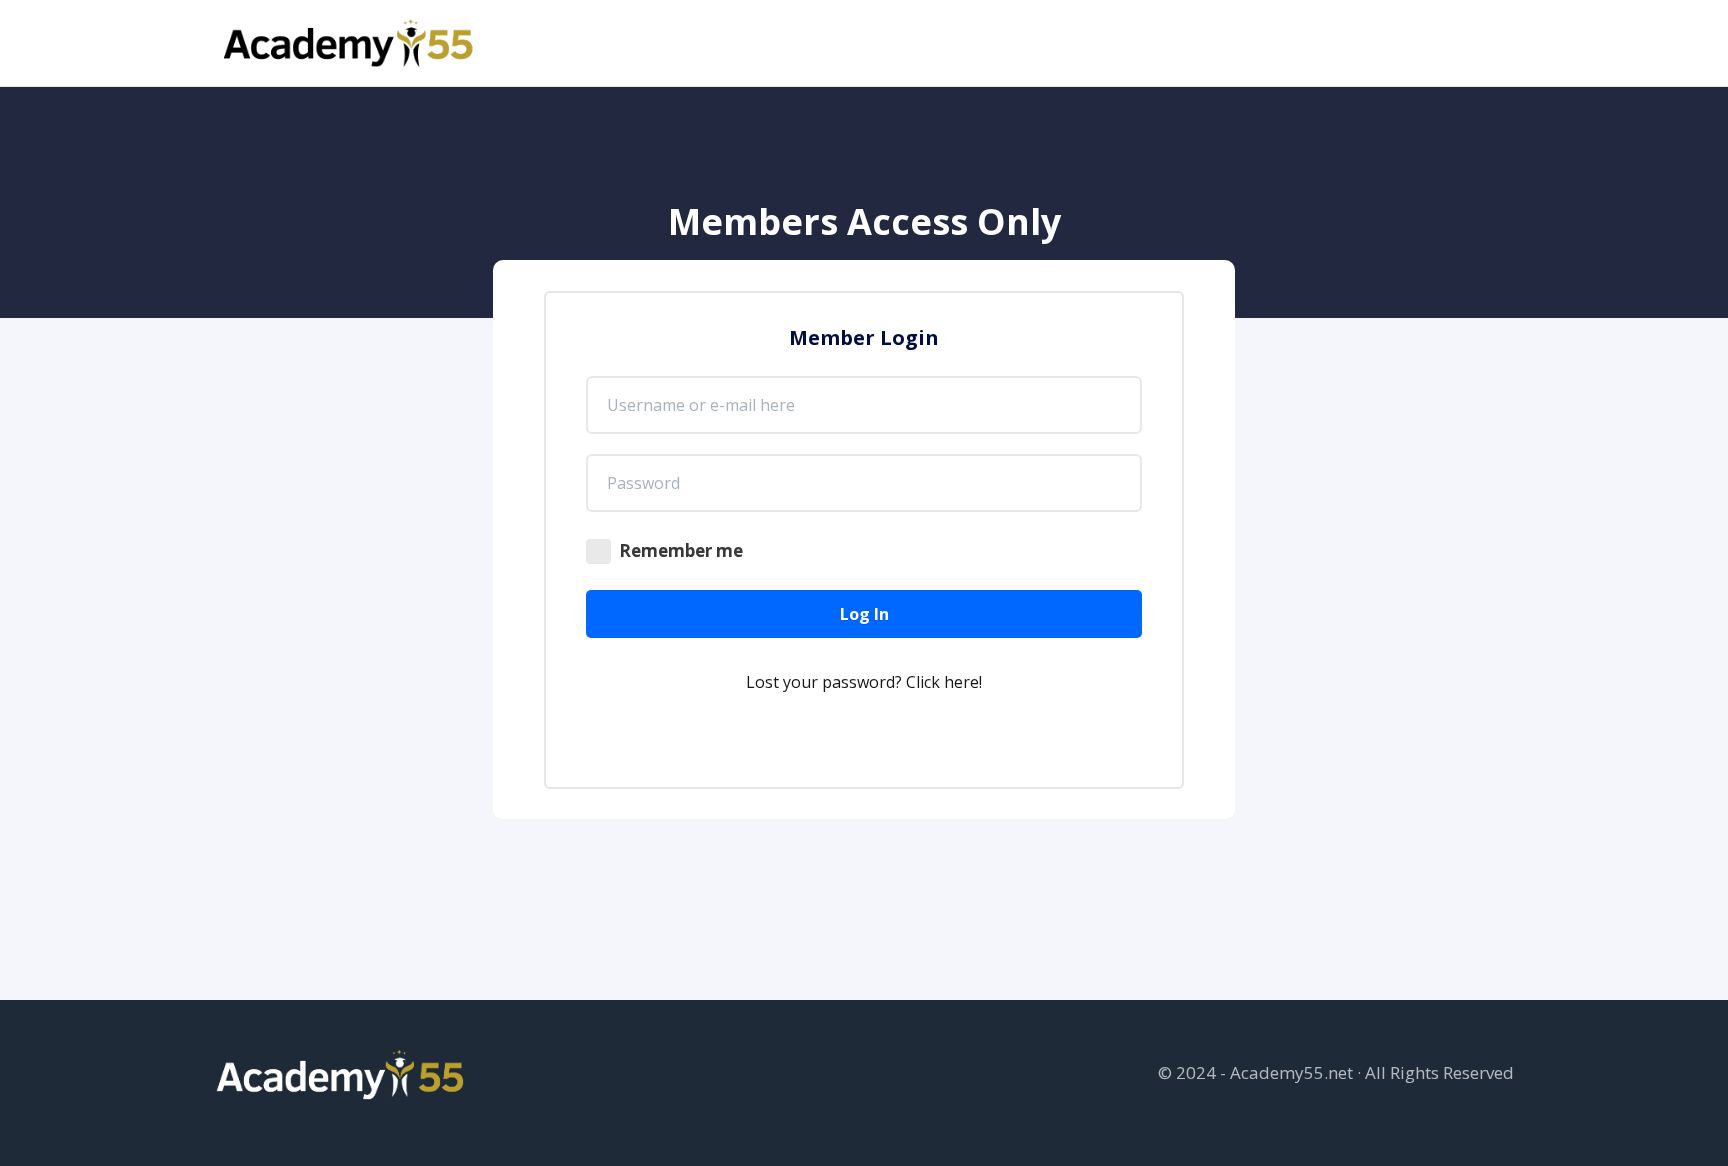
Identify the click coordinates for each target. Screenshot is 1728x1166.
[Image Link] (350, 43)
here (961, 682)
